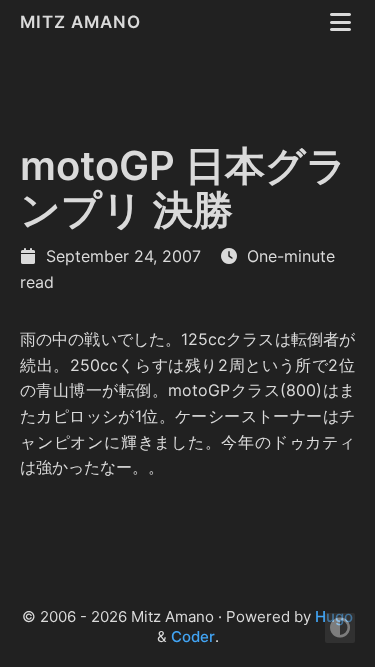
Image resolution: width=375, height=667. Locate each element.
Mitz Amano (83, 22)
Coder (193, 636)
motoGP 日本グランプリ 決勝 (183, 187)
